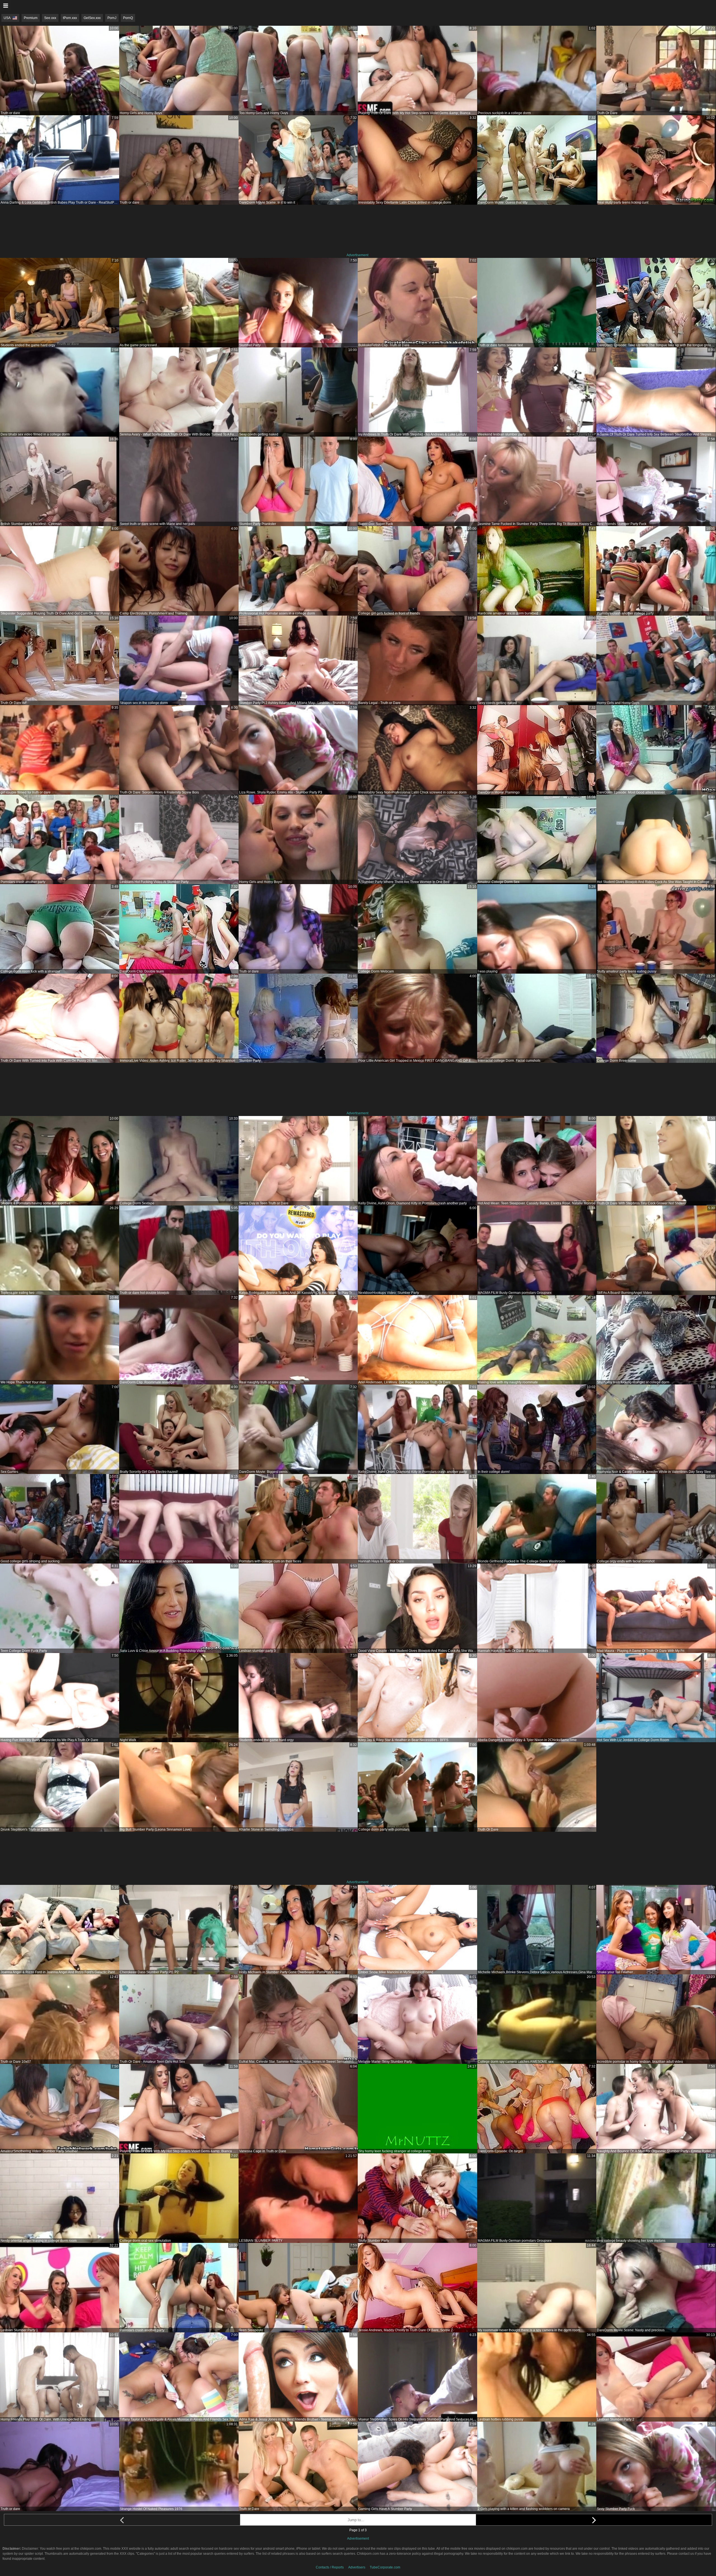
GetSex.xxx (92, 18)
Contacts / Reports (330, 2567)
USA (7, 18)
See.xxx (50, 18)
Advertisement (357, 255)
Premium (31, 18)
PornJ (112, 18)
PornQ (128, 18)
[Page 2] (594, 2520)
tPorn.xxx (70, 18)
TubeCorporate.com (385, 2567)
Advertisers (357, 2567)
